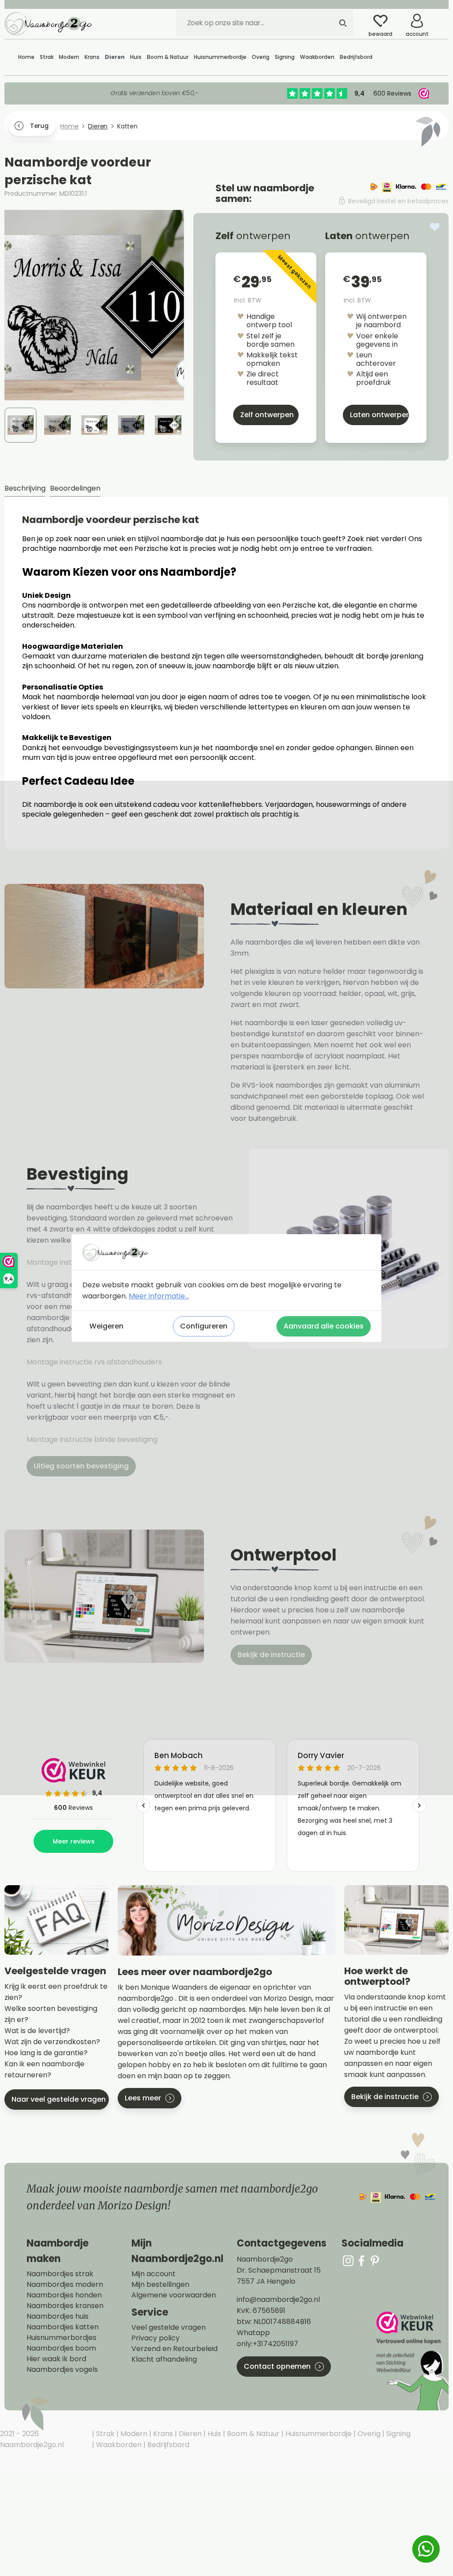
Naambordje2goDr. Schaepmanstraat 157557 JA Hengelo (279, 2270)
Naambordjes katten (63, 2327)
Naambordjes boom (61, 2348)
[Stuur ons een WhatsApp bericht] (426, 2549)
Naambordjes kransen (65, 2306)
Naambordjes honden (64, 2295)
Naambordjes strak (60, 2274)
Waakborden (118, 2445)
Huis (213, 2434)
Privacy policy (155, 2338)
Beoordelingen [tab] (75, 488)
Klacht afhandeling (164, 2359)
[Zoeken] (343, 23)
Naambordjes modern (65, 2285)
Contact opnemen (277, 2366)
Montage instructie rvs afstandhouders (95, 1362)
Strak (104, 2434)
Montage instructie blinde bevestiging (93, 1439)
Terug (39, 126)
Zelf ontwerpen (267, 415)
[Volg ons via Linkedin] (375, 2260)
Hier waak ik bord (56, 2359)
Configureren (204, 1326)
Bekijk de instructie (271, 1655)
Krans (162, 2434)
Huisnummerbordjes (61, 2338)
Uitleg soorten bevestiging (81, 1466)
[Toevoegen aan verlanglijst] (435, 227)
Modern (133, 2434)
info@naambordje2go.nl (278, 2299)
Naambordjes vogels (62, 2370)
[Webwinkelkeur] (411, 2361)
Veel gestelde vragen (169, 2328)
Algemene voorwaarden (174, 2295)
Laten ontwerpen (379, 415)
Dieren (189, 2434)
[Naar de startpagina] (49, 23)
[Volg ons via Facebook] (361, 2260)
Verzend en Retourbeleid (175, 2349)
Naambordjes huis (58, 2316)
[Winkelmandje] (442, 17)
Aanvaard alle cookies (324, 1326)
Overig (368, 2434)
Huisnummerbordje (318, 2434)
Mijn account (154, 2274)
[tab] (25, 489)
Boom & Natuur (252, 2434)
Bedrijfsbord (167, 2445)
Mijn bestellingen (160, 2285)
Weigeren (106, 1326)
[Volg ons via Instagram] (348, 2260)
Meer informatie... (159, 1296)
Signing (397, 2434)
